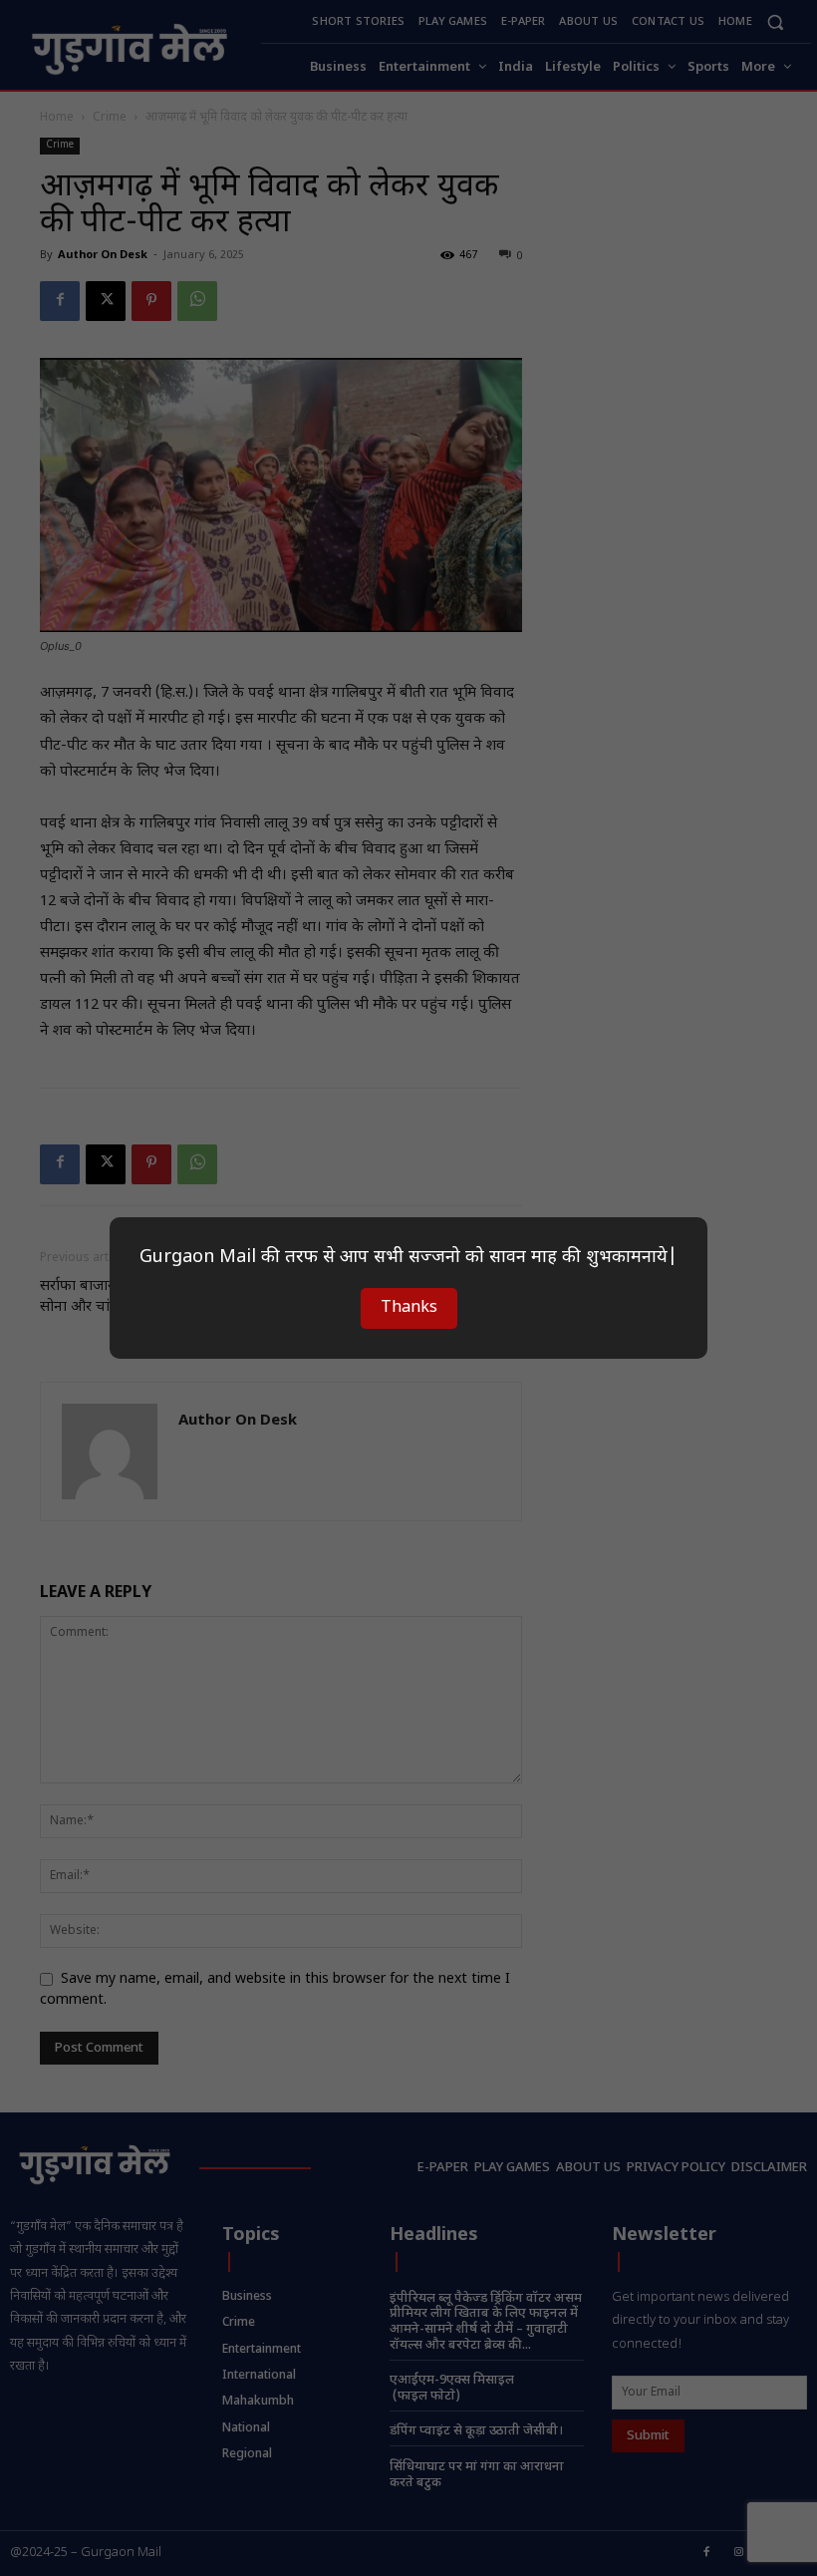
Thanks (409, 1308)
